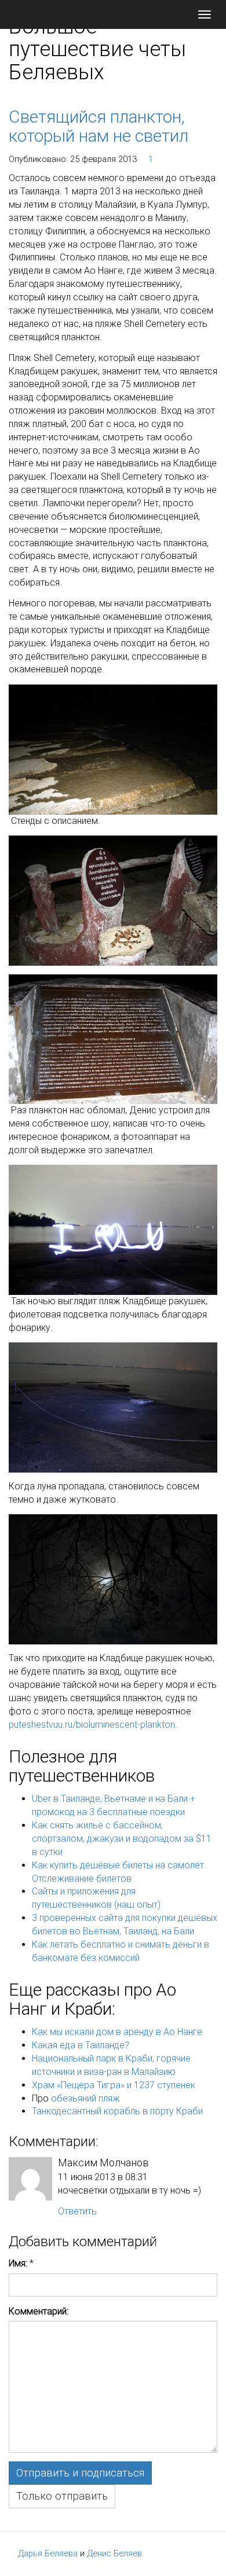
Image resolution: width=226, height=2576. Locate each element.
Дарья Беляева (48, 2553)
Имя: (18, 2263)
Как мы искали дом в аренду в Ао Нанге (117, 2032)
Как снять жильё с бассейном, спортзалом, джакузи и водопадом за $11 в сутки (122, 1839)
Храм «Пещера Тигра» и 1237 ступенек (114, 2085)
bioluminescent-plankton (125, 1725)
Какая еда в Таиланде (78, 2045)
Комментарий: (39, 2311)
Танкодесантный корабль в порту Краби (117, 2111)
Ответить (77, 2211)
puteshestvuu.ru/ (42, 1725)
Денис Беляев (114, 2553)
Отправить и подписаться (80, 2473)
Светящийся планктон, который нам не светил (99, 126)
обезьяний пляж (85, 2098)
